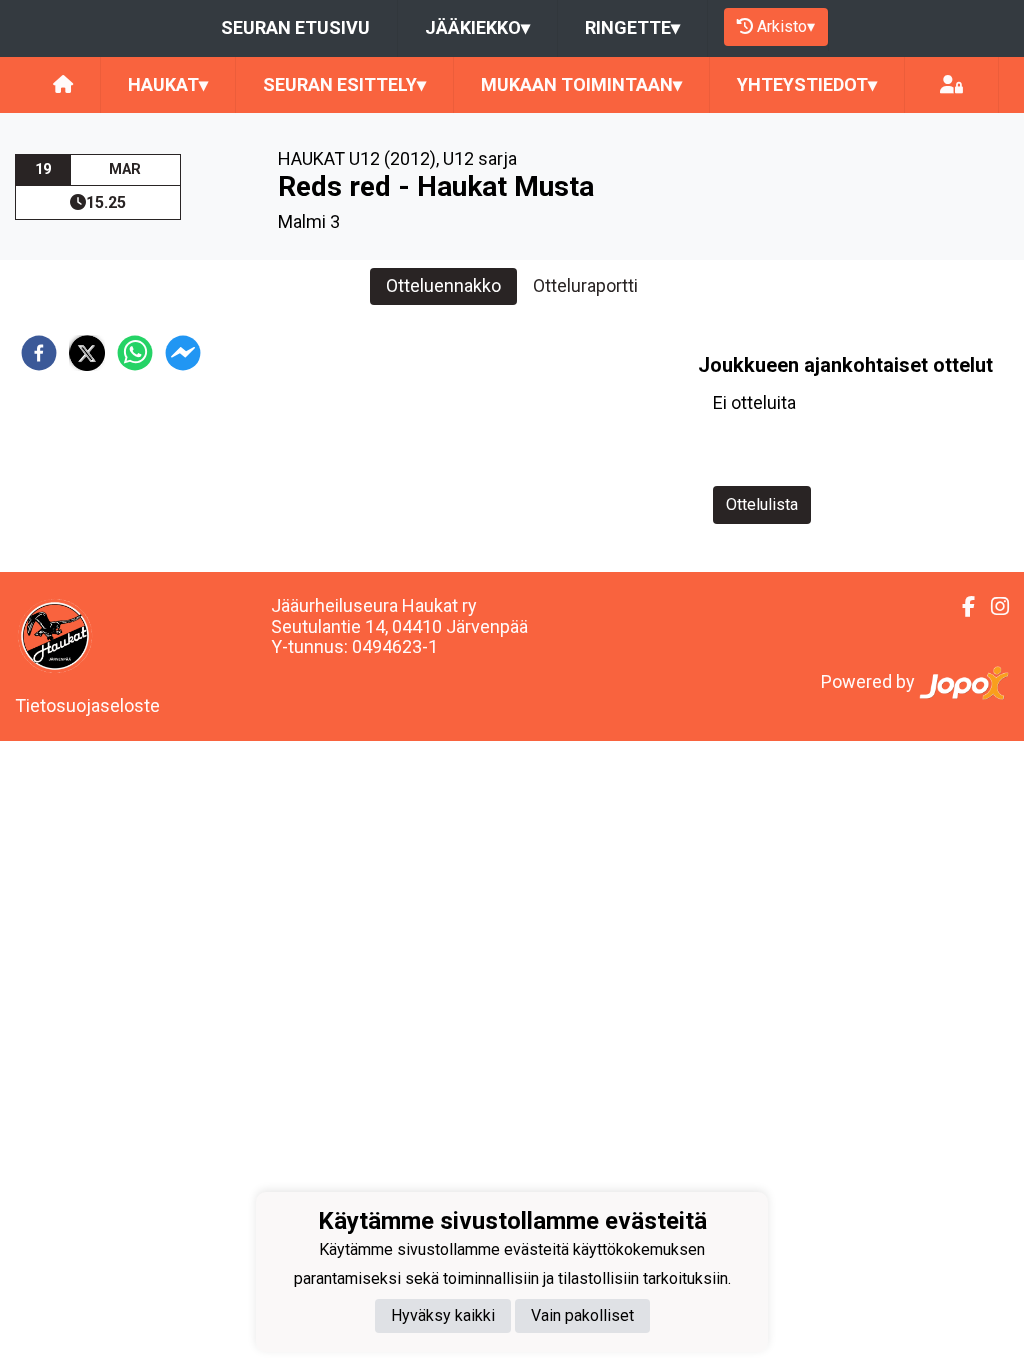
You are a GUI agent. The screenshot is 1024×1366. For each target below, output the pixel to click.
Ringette (632, 27)
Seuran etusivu (295, 27)
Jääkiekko (477, 27)
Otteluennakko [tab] (443, 285)
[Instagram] (992, 607)
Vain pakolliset (582, 1315)
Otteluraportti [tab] (585, 285)
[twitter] (87, 353)
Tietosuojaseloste (87, 705)
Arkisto (786, 26)
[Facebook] (960, 607)
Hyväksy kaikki (443, 1315)
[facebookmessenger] (183, 353)
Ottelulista (762, 504)
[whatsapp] (135, 353)
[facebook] (39, 353)
